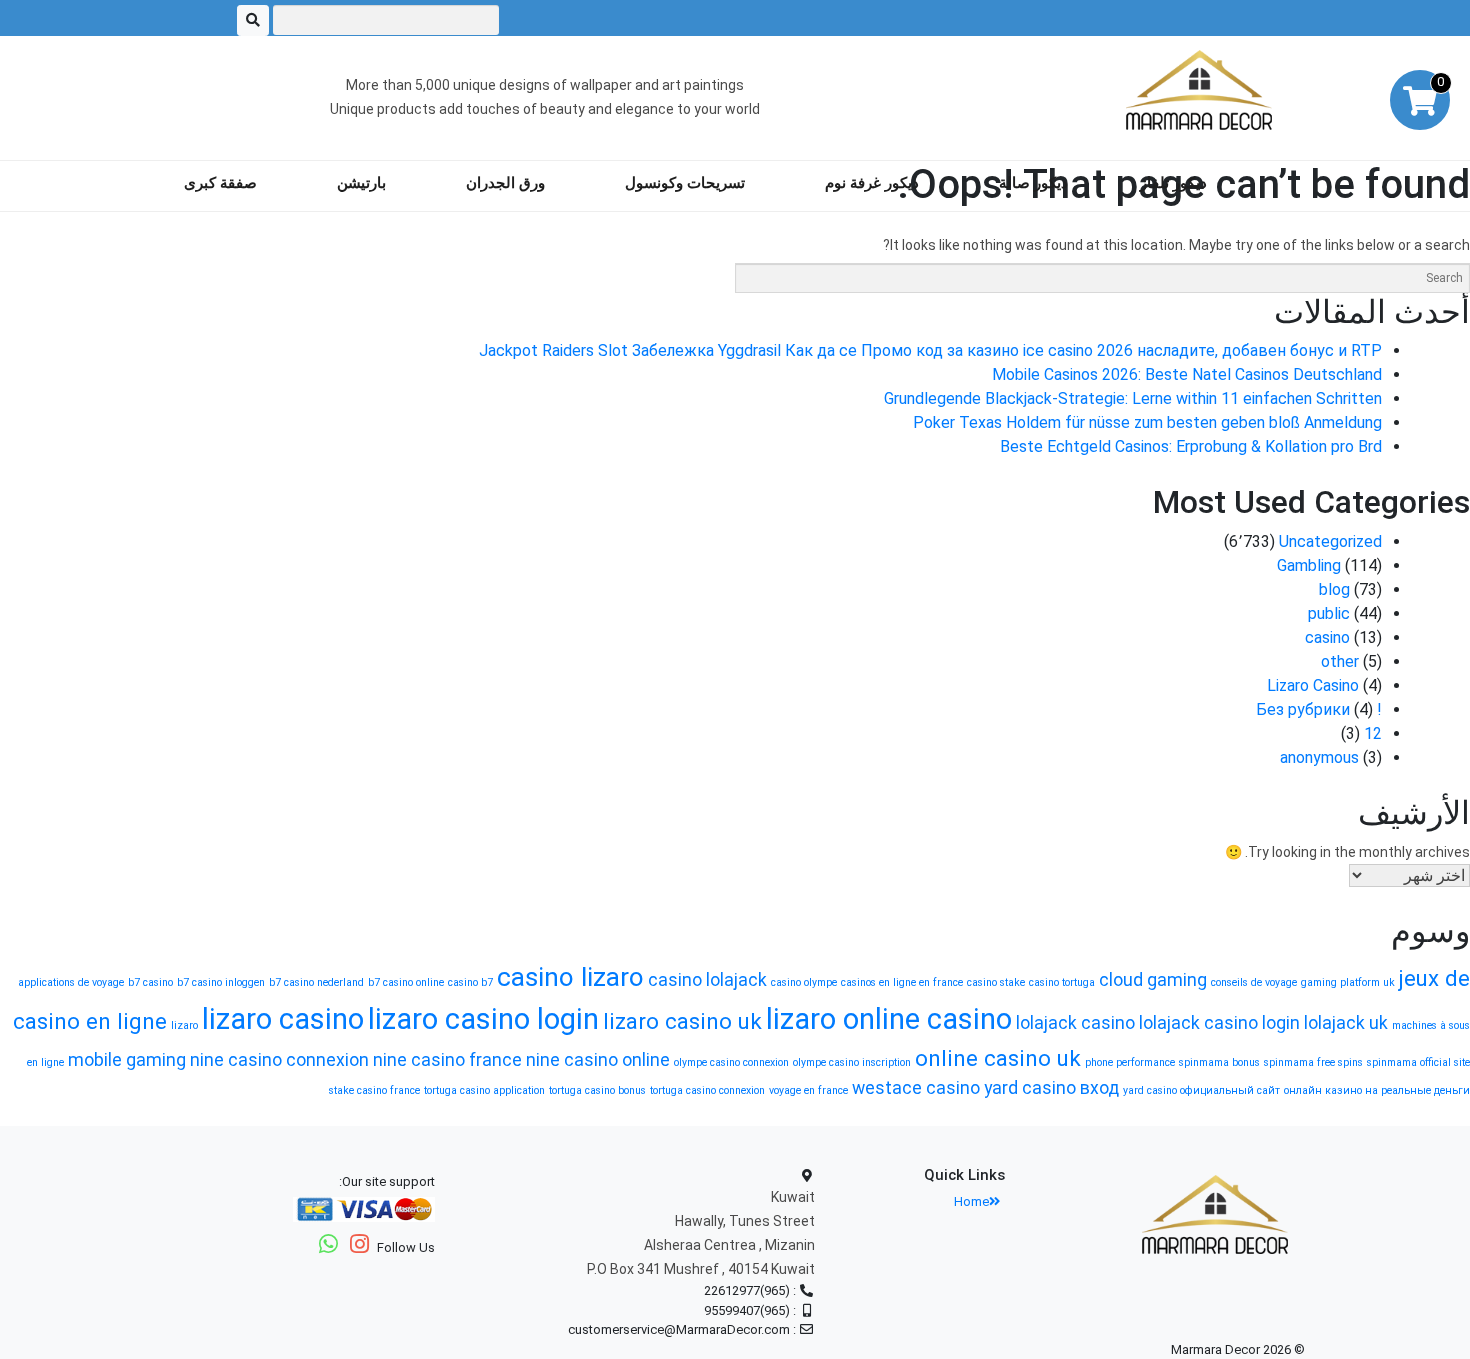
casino (1327, 637)
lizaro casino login (483, 1019)
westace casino (916, 1088)
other (1340, 661)
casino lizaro (570, 977)
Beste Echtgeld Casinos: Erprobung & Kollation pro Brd (1191, 446)
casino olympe (804, 982)
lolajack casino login (1219, 1023)
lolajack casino (1075, 1023)
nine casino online (598, 1060)
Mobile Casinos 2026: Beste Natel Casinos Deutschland (1187, 374)
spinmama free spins (1313, 1062)
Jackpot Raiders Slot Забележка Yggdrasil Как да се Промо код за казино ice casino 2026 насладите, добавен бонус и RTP (930, 350)
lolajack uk (1346, 1023)
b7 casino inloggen (221, 982)
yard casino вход (1051, 1088)
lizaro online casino (889, 1019)
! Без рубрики (1319, 709)
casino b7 (470, 982)
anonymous (1319, 757)
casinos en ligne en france (902, 982)
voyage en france (808, 1090)
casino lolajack (707, 980)
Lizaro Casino (1313, 685)
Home (971, 1201)
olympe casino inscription (852, 1062)
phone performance (1130, 1062)
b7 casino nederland (316, 982)
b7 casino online (406, 982)
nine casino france (447, 1060)
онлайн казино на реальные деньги (1377, 1090)
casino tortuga (1062, 982)
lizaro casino (283, 1019)
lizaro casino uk (682, 1021)
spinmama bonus (1219, 1062)
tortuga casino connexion (707, 1090)
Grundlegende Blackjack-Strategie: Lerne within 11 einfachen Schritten (1133, 398)
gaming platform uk (1348, 982)
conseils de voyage (1254, 982)
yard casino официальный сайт (1201, 1090)
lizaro (184, 1025)
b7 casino (150, 982)
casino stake (996, 982)
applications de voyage (71, 982)
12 (1373, 733)
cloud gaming (1153, 980)
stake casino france (374, 1090)
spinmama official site (1418, 1062)
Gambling (1309, 565)
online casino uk (998, 1058)
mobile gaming (127, 1060)
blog (1334, 589)
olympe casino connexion (731, 1062)
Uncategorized (1330, 541)
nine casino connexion (279, 1060)
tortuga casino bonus (597, 1090)
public (1329, 613)
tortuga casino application (484, 1090)
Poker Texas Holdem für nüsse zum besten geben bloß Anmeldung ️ (1145, 422)
